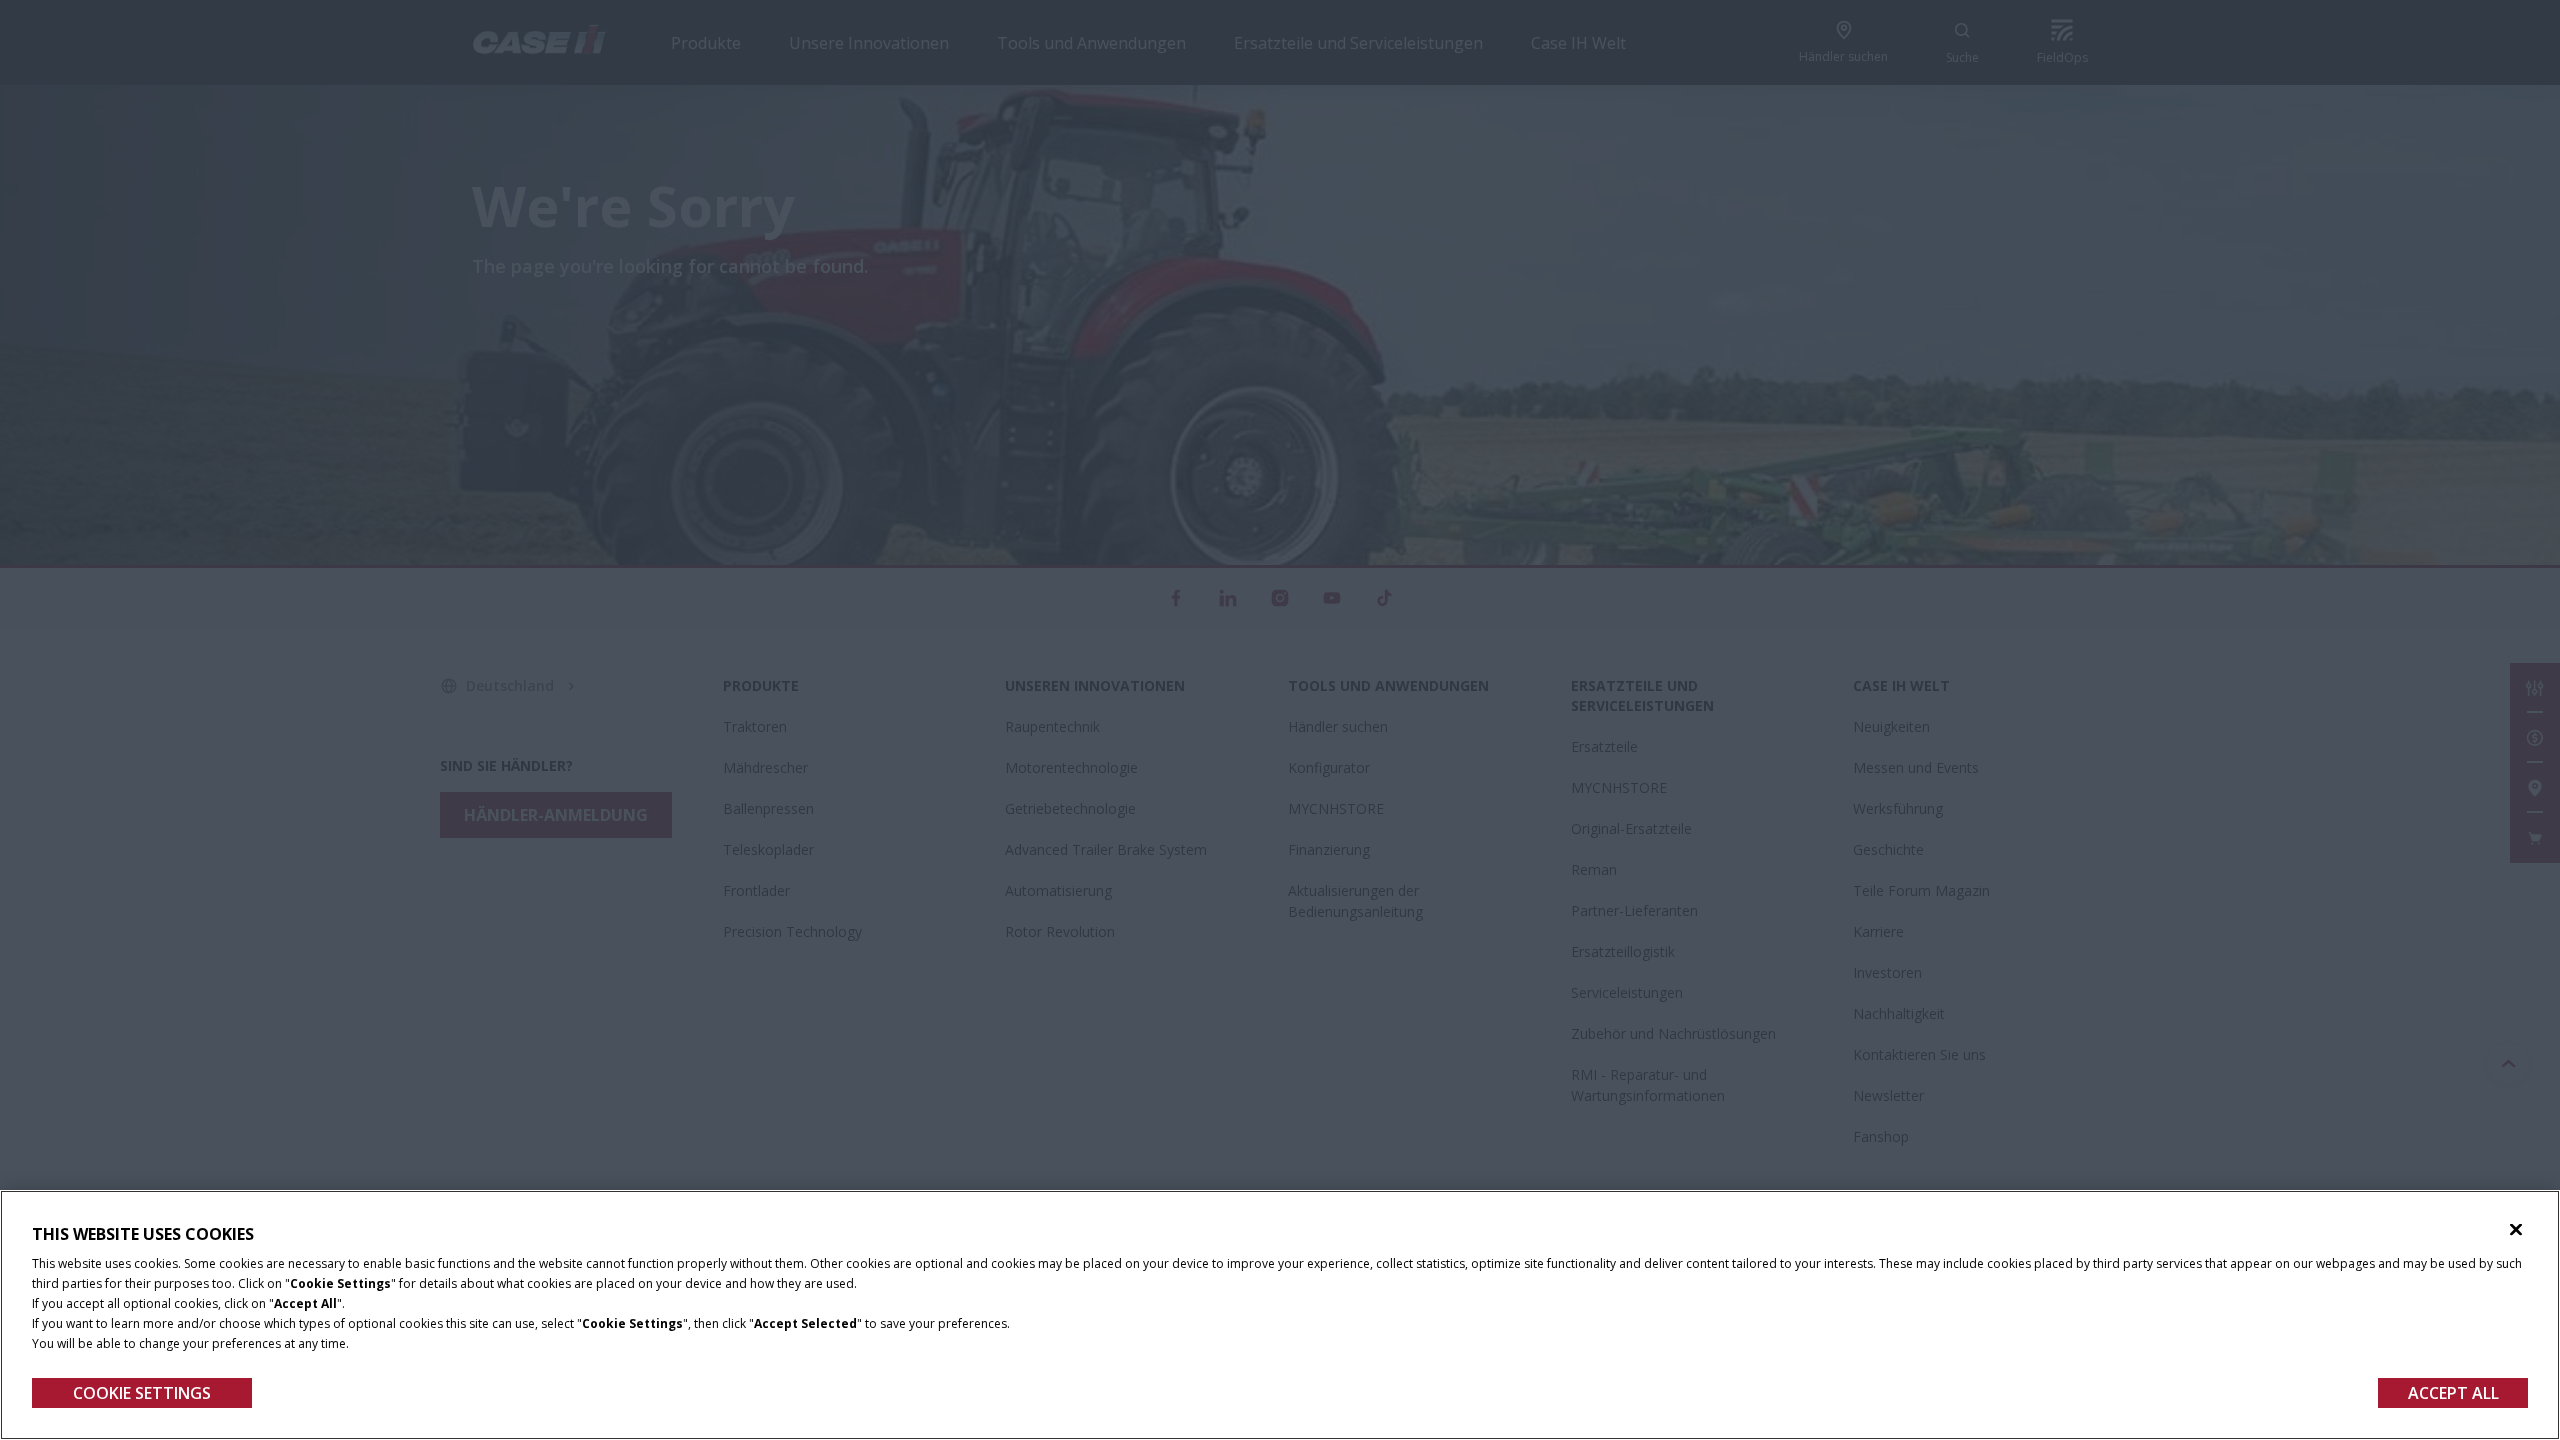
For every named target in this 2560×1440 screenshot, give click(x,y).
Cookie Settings (142, 1393)
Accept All (2453, 1393)
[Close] (2516, 1230)
